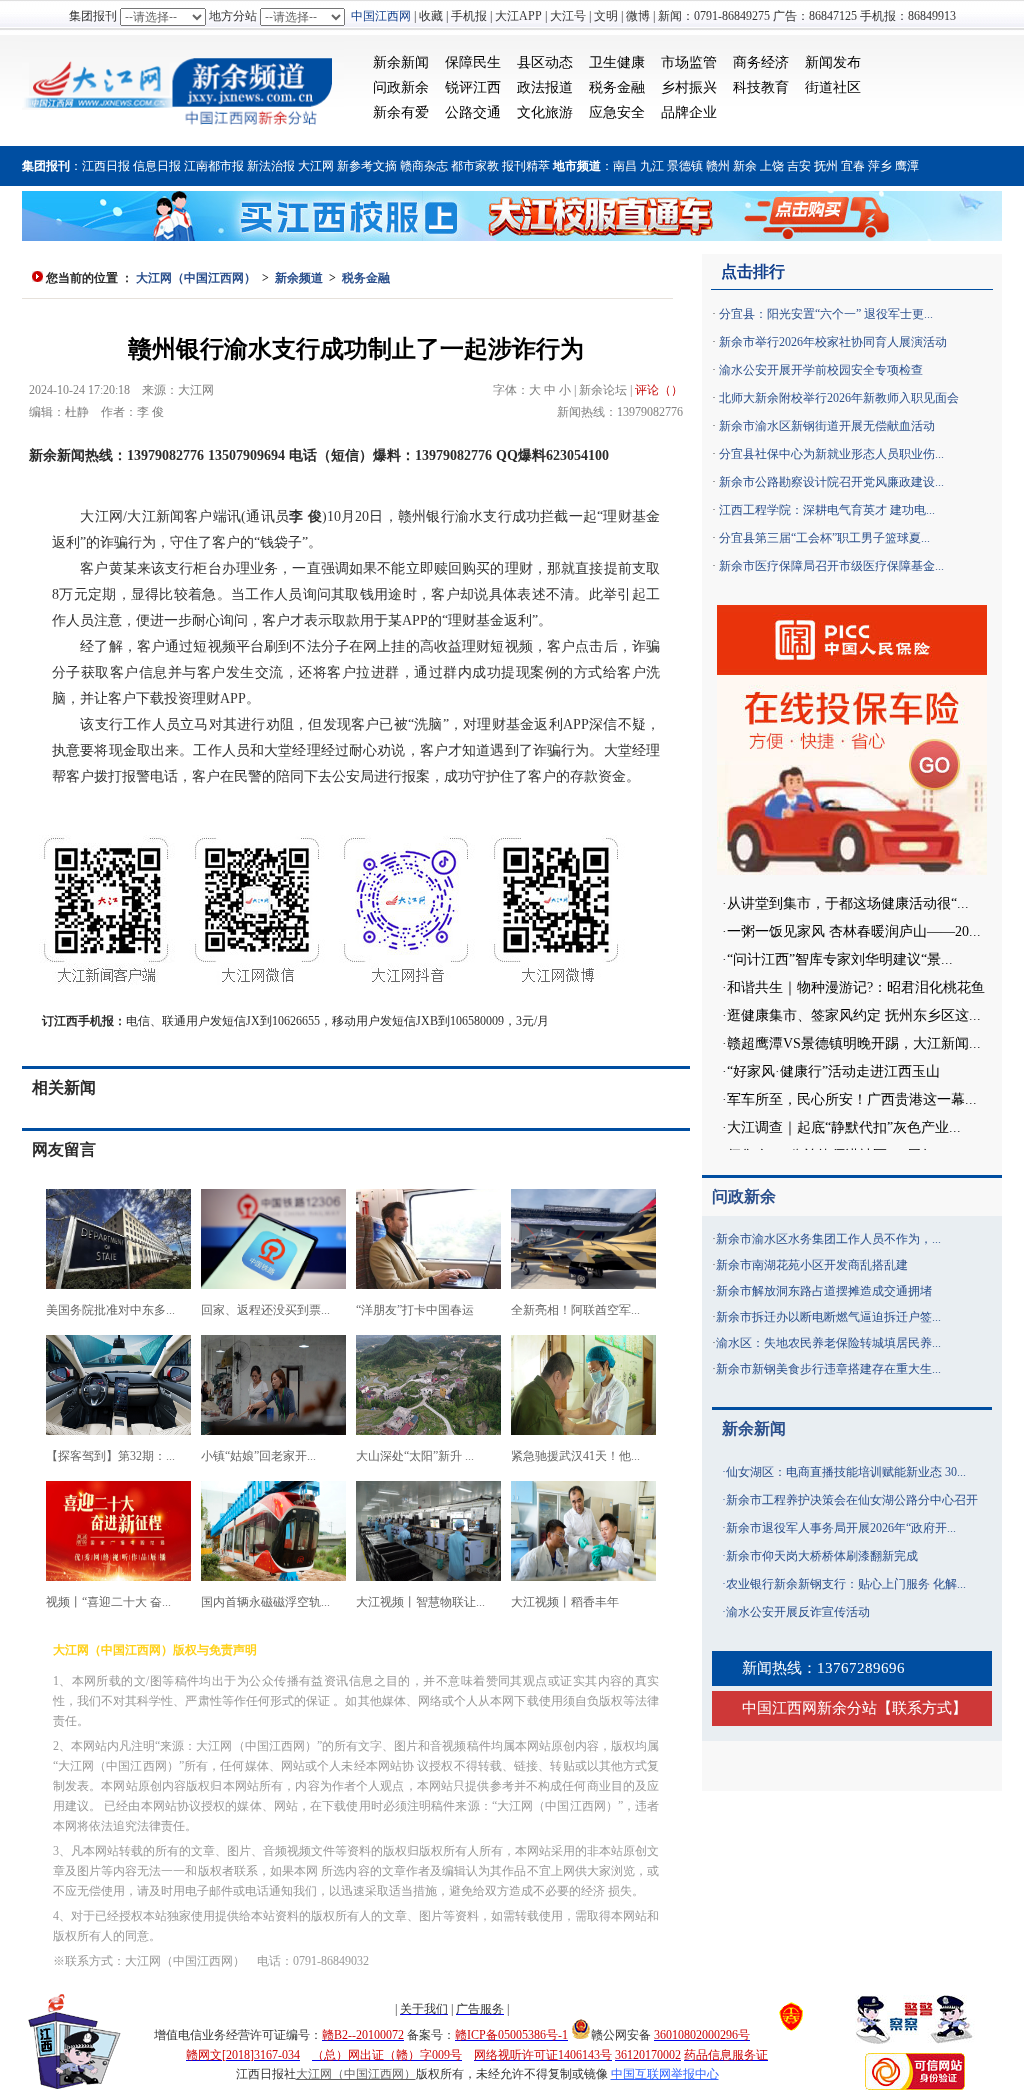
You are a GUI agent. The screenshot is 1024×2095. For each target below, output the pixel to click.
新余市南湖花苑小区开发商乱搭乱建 (812, 1265)
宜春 (853, 166)
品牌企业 (689, 112)
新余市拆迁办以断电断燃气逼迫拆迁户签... (828, 1317)
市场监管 (689, 62)
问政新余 (401, 87)
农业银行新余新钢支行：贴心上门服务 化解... (846, 1584)
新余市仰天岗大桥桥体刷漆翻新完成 (822, 1556)
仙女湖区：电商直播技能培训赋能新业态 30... (846, 1472)
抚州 (826, 166)
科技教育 (761, 87)
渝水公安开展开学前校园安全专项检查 (821, 370)
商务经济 (761, 62)
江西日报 (106, 166)
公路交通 (473, 112)
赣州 (718, 166)
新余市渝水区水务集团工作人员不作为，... (828, 1239)
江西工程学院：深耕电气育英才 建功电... (827, 510)
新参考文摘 (367, 166)
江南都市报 (214, 166)
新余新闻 (401, 62)
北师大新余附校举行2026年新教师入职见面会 (839, 398)
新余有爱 (401, 112)
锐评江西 (473, 87)
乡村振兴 (689, 87)
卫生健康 (617, 62)
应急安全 (617, 112)
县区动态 (545, 62)
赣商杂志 (424, 166)
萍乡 (880, 166)
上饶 (772, 166)
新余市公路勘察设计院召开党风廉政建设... (831, 482)
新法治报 (271, 166)
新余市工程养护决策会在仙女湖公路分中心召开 (852, 1500)
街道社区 (833, 87)
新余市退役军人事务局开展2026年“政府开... (841, 1528)
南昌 (625, 166)
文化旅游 (545, 112)
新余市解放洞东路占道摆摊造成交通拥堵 (824, 1291)
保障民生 (473, 62)
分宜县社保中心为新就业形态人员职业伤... (831, 454)
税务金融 (617, 87)
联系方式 (922, 1708)
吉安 (799, 166)
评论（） (659, 390)
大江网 (316, 166)
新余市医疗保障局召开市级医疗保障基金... (831, 566)
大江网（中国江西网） (196, 278)
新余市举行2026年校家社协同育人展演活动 (833, 342)
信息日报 (157, 166)
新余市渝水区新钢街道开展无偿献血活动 (827, 426)
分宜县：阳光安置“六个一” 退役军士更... (826, 314)
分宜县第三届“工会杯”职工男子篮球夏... (824, 538)
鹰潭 (907, 166)
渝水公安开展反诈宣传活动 (798, 1612)
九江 (652, 166)
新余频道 (299, 278)
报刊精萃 (526, 166)
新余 (745, 166)
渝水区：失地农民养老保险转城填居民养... (828, 1343)
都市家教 (475, 166)
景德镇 (685, 166)
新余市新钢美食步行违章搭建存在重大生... (828, 1369)
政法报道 (545, 87)
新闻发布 (833, 62)
